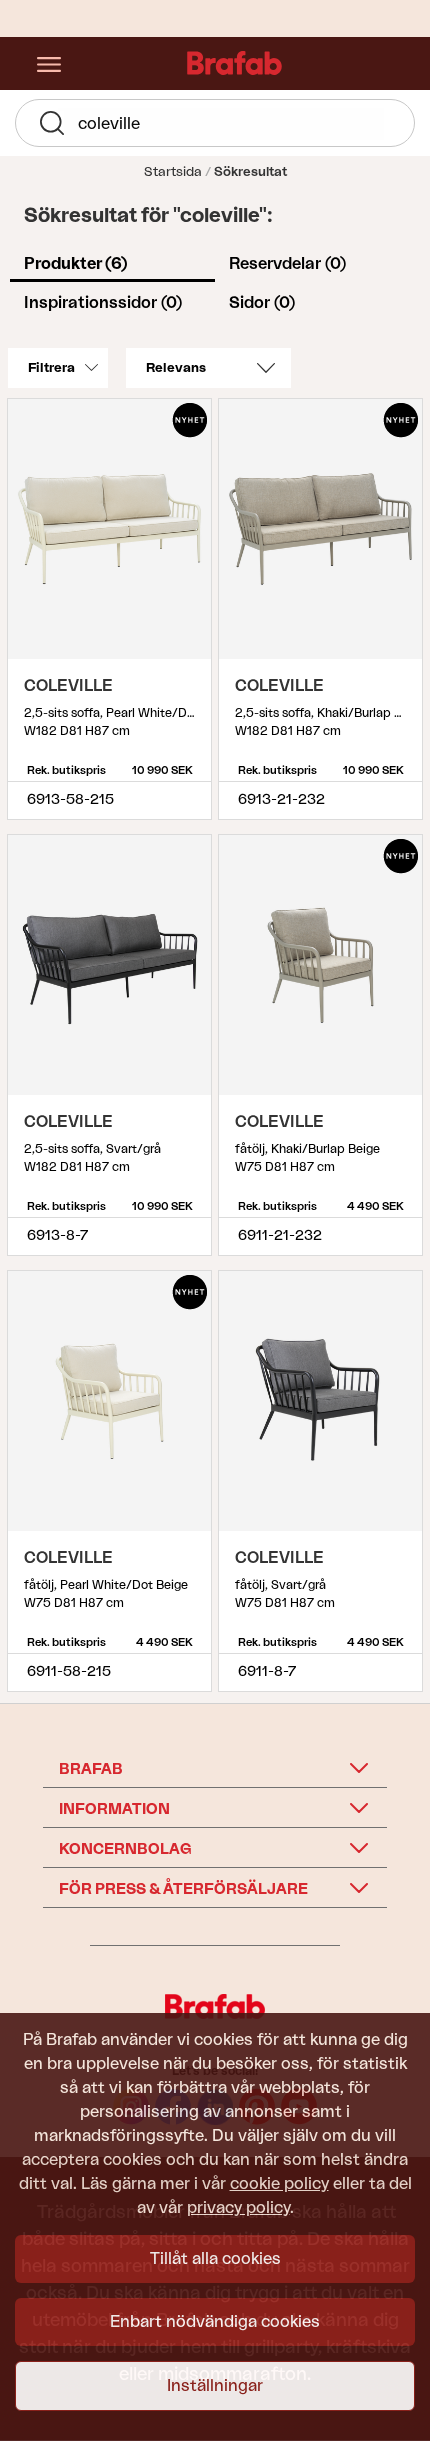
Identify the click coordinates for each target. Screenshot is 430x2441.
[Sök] (52, 127)
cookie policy (279, 2184)
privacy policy (238, 2208)
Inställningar (215, 2386)
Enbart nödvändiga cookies (215, 2322)
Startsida (173, 171)
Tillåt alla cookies (215, 2259)
